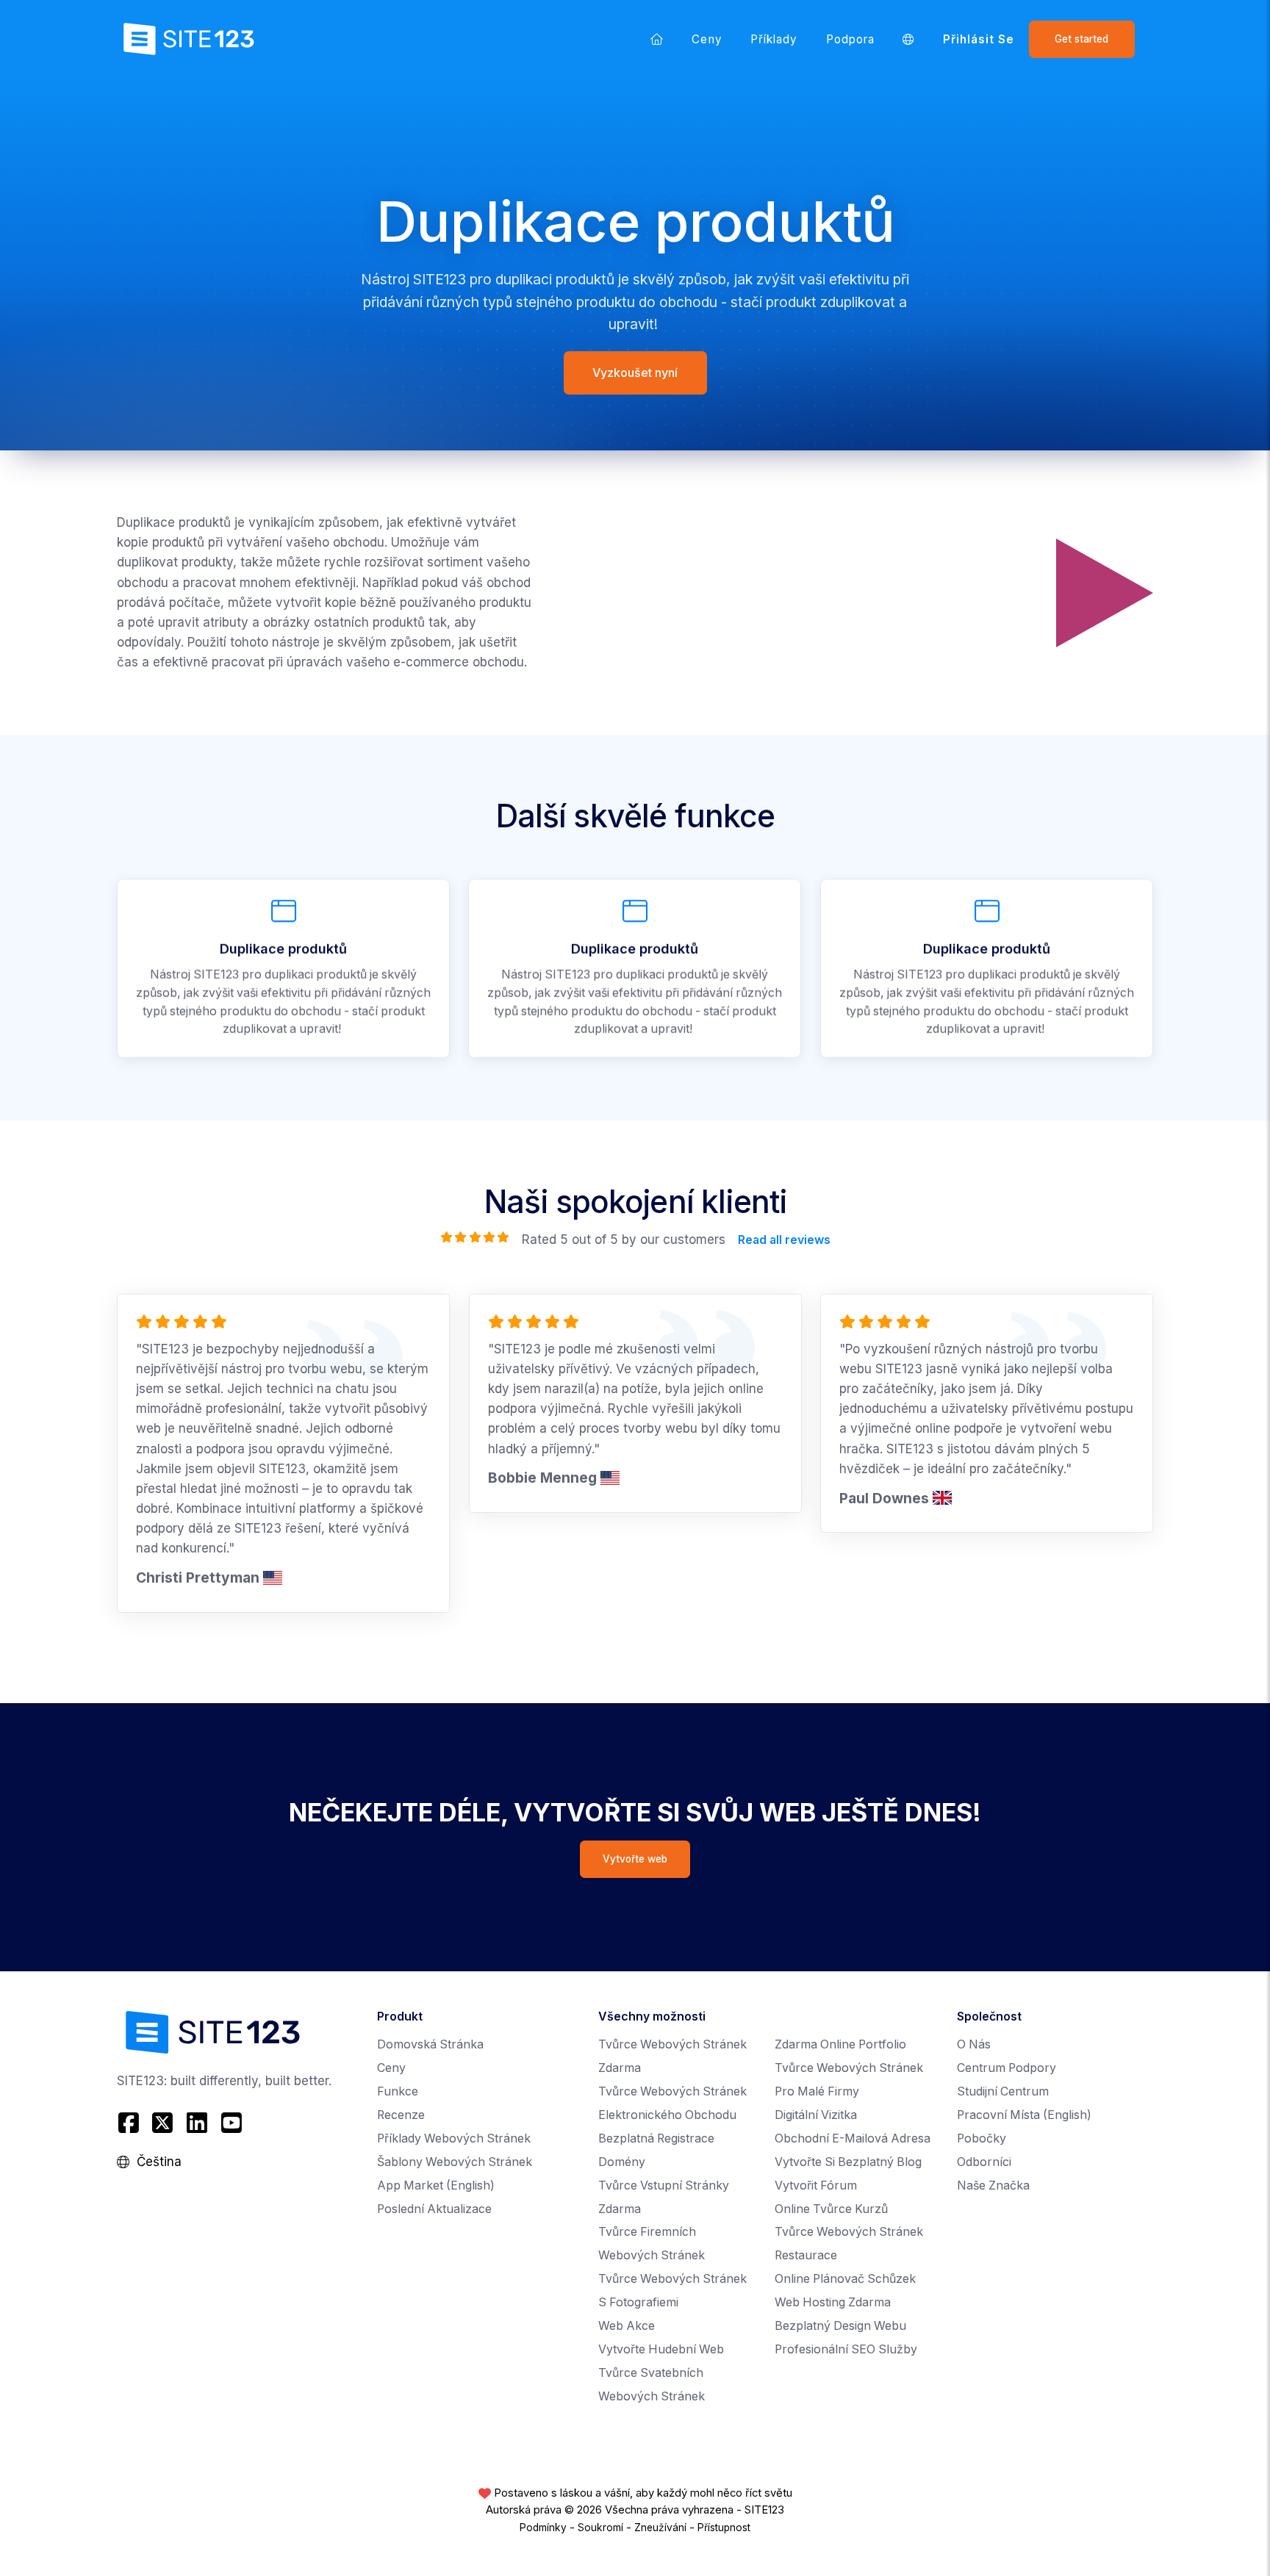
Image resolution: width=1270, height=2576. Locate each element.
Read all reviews (783, 1240)
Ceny (707, 39)
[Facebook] (130, 2123)
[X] (163, 2123)
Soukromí (600, 2528)
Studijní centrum (1003, 2091)
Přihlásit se (979, 39)
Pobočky (982, 2138)
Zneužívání (660, 2528)
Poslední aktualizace (434, 2209)
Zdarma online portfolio (840, 2044)
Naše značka (993, 2185)
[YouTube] (231, 2123)
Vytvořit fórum (816, 2185)
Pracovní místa (1024, 2115)
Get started (1081, 39)
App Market (436, 2185)
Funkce (398, 2091)
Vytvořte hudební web (661, 2349)
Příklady (774, 39)
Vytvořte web (635, 1859)
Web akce (627, 2326)
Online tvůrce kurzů (831, 2209)
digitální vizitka (816, 2115)
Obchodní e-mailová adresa (853, 2138)
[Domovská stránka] (657, 39)
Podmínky (543, 2528)
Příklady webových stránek (454, 2138)
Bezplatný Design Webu (840, 2326)
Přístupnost (724, 2528)
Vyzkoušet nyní (635, 373)
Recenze (401, 2115)
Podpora (850, 39)
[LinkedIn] (197, 2123)
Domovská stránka (430, 2044)
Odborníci (984, 2162)
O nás (974, 2044)
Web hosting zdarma (833, 2302)
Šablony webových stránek (455, 2162)
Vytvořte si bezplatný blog (848, 2162)
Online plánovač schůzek (845, 2279)
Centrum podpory (1007, 2068)
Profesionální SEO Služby (846, 2349)
